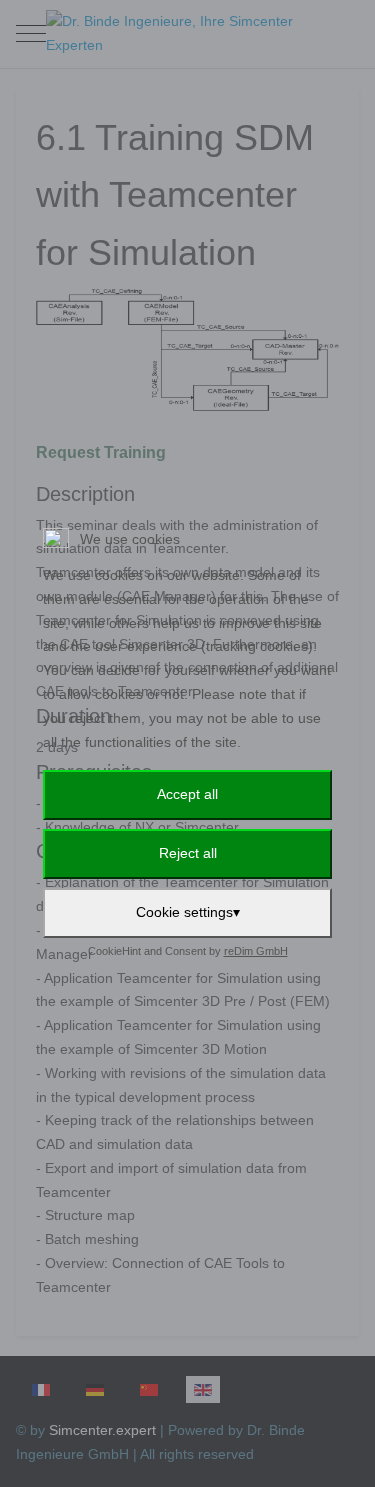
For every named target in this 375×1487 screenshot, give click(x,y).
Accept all (187, 794)
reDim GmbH (256, 951)
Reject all (188, 853)
